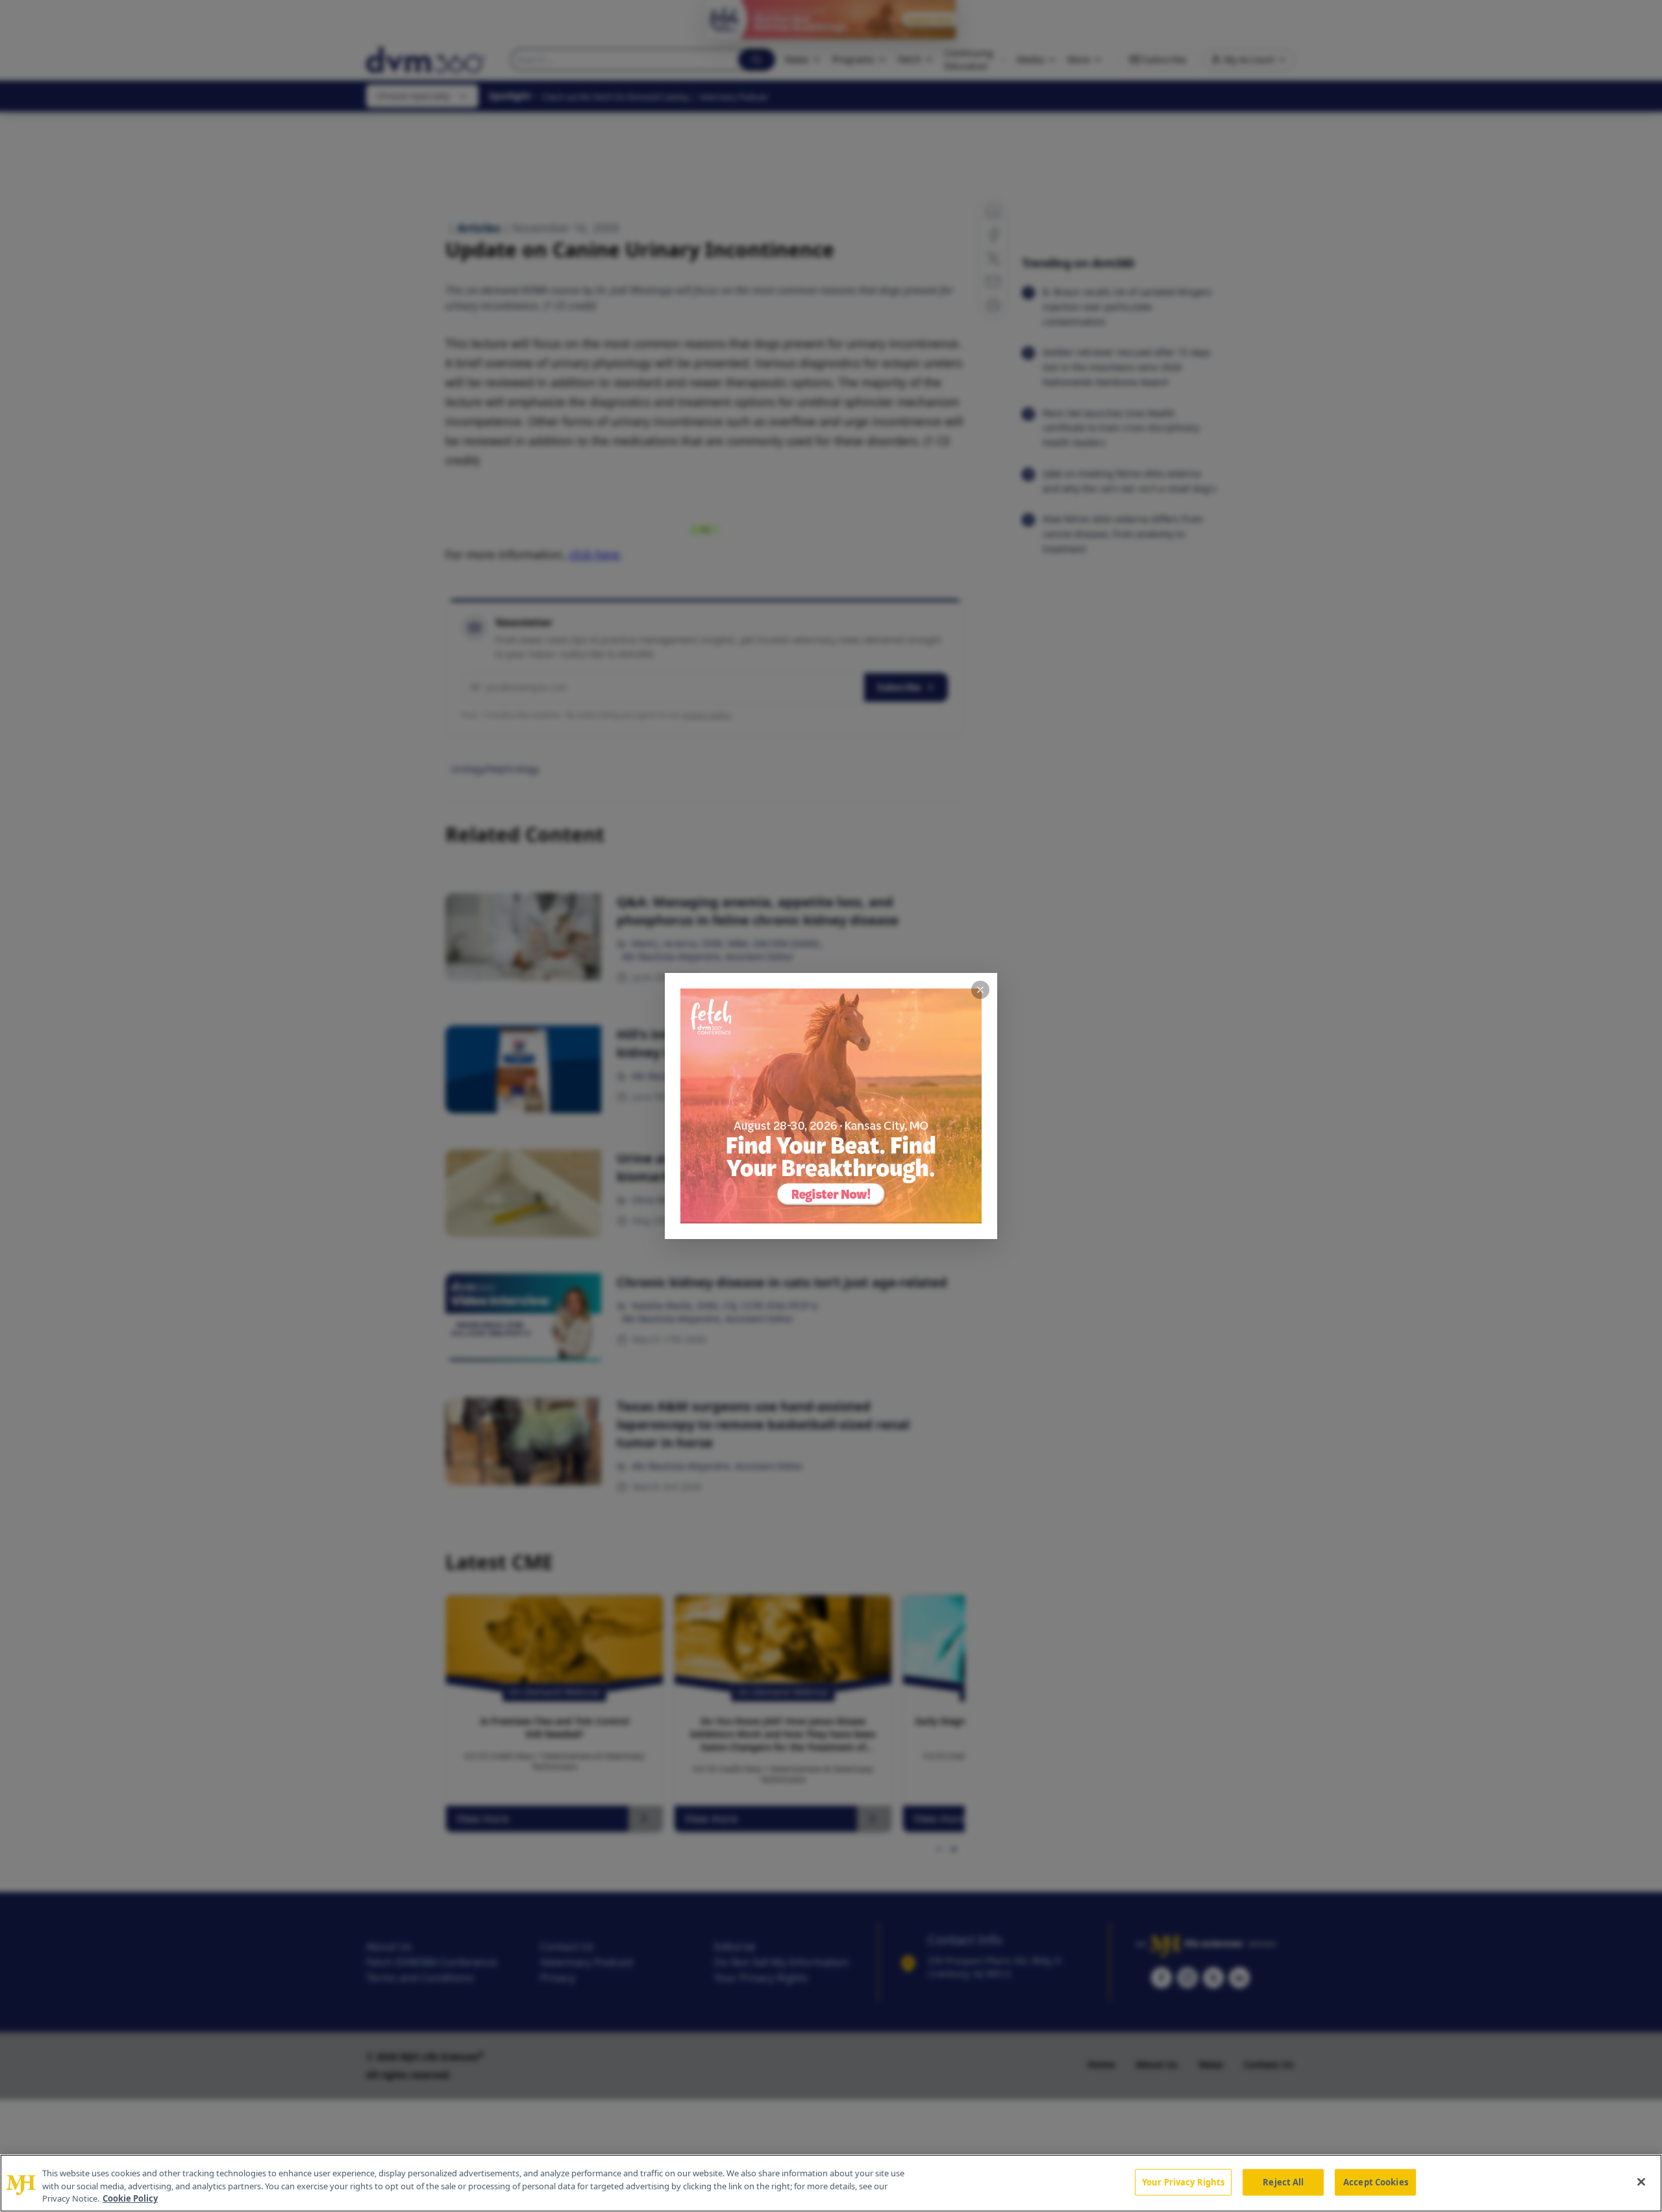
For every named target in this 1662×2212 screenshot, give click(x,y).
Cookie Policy (130, 2198)
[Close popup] (980, 990)
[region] (831, 2183)
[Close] (1641, 2181)
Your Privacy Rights (1183, 2181)
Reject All (1283, 2181)
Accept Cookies (1376, 2181)
